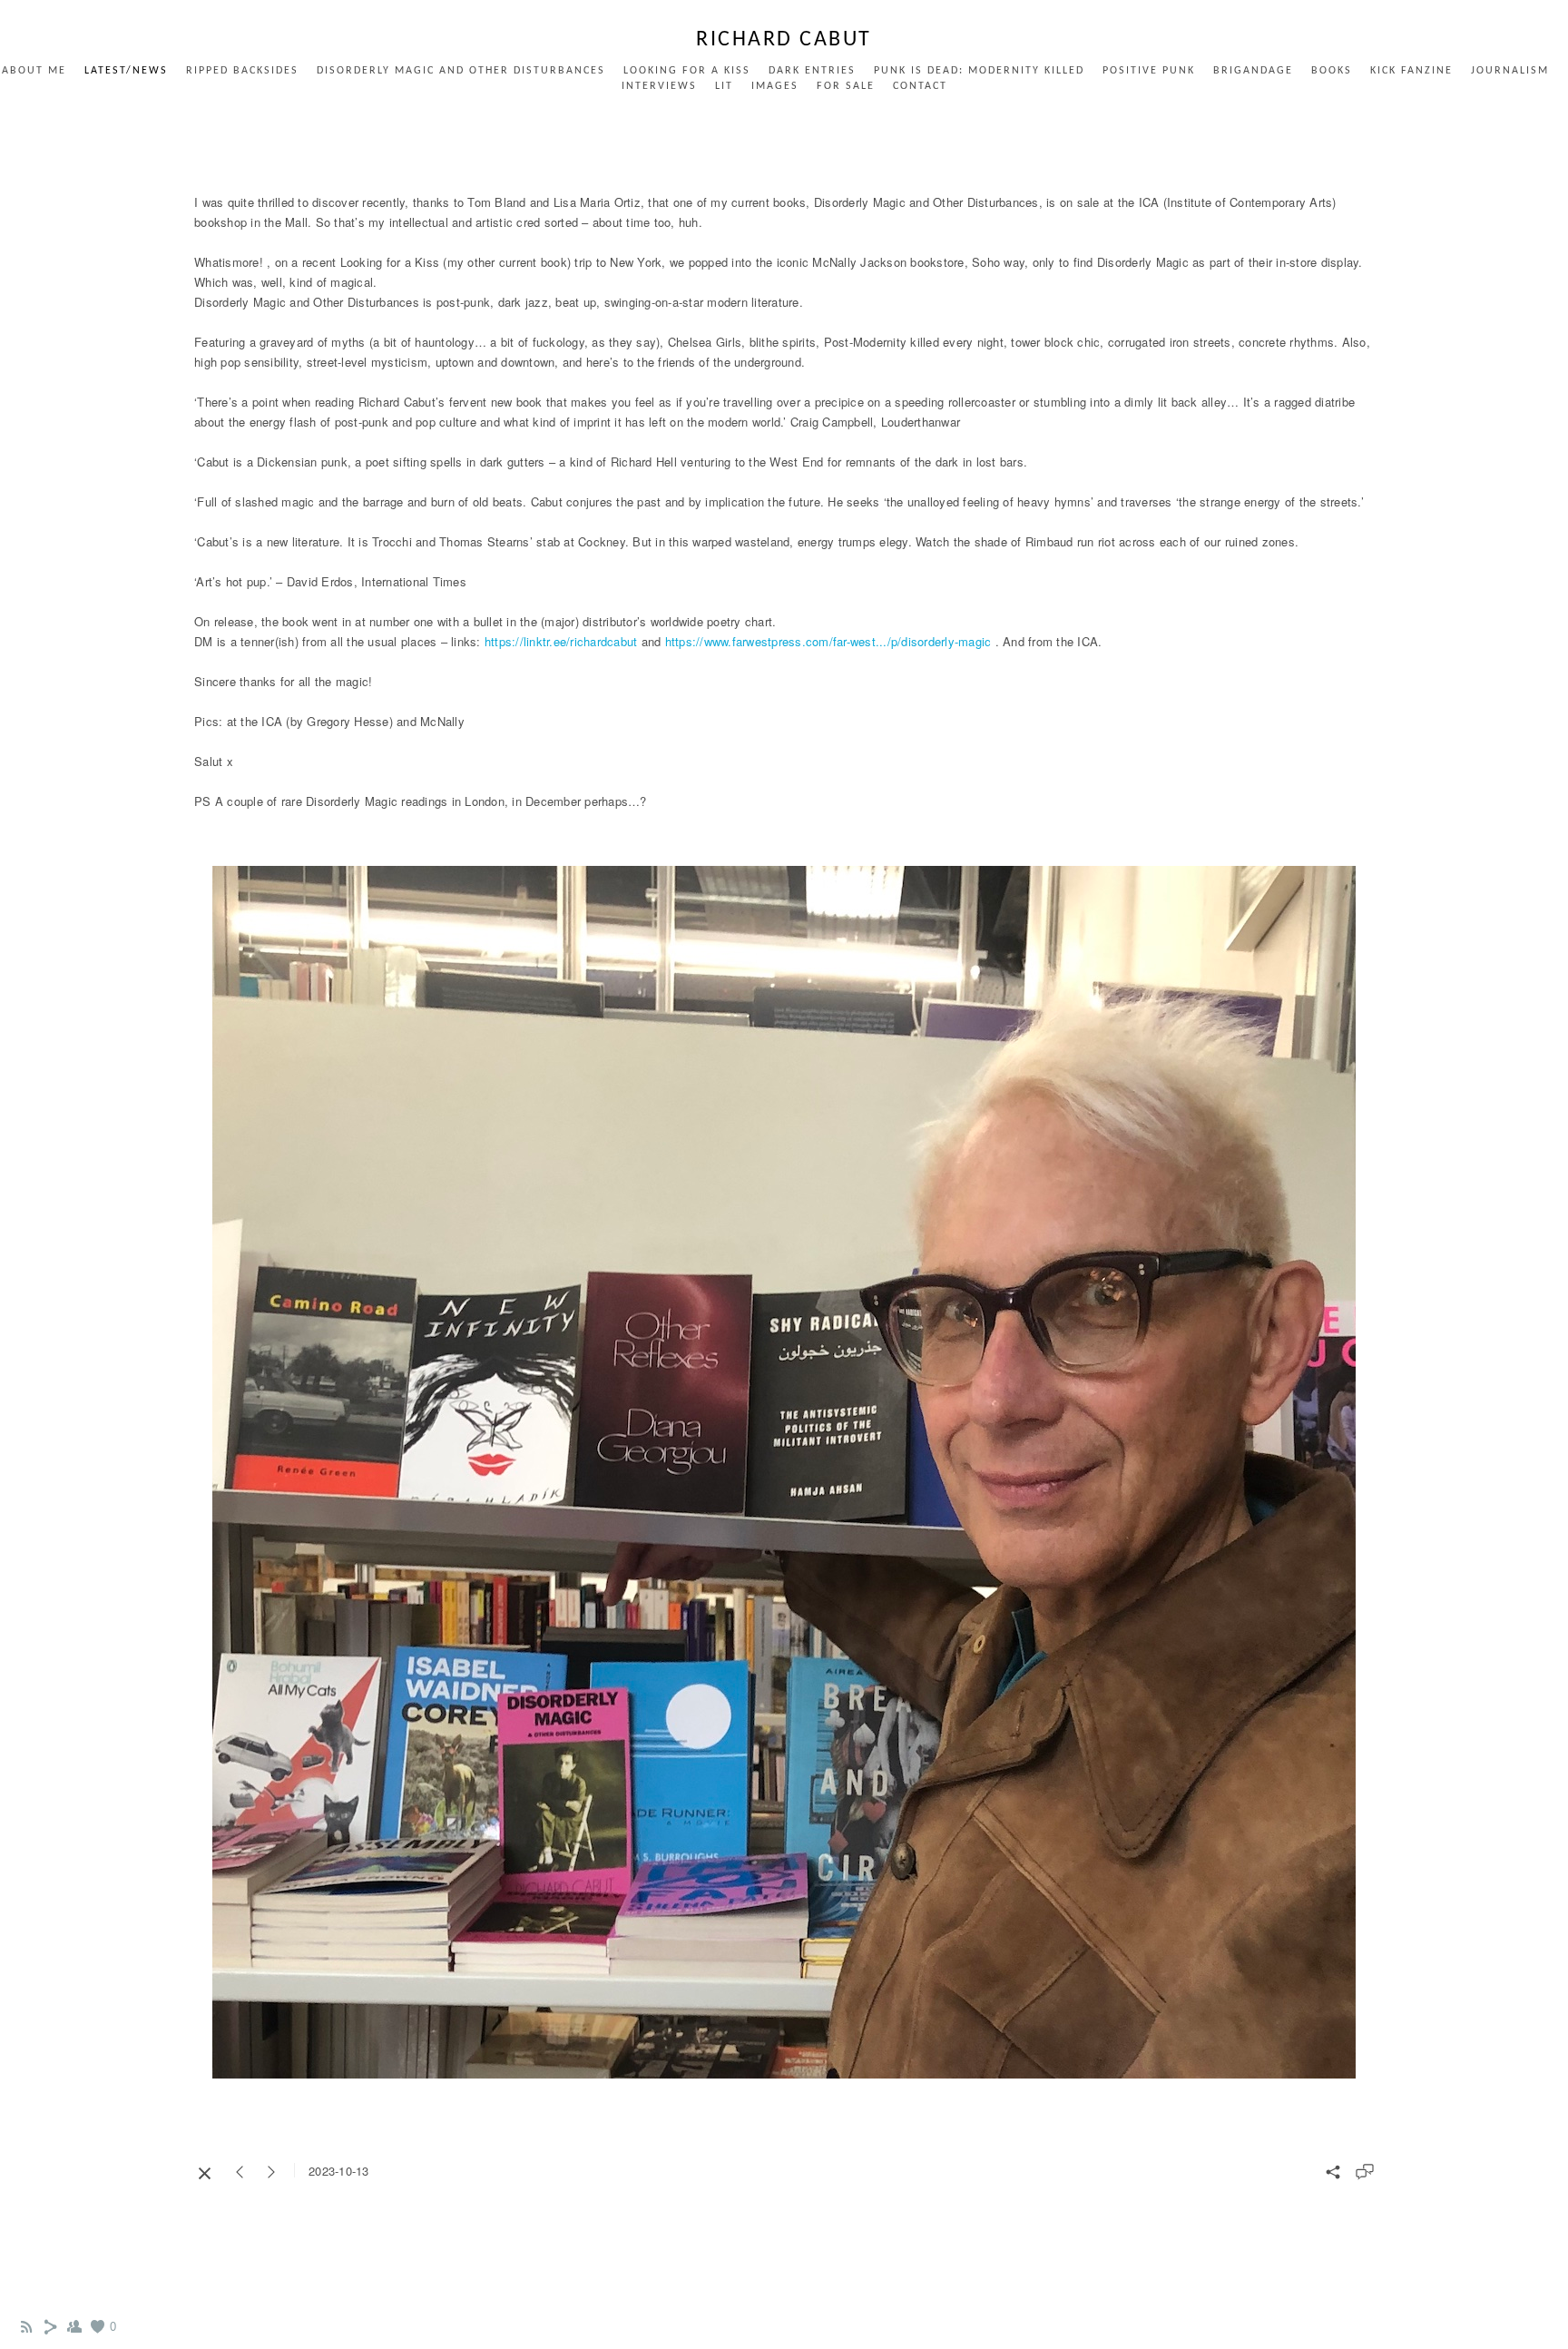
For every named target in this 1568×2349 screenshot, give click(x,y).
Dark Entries (812, 71)
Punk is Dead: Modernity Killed (979, 71)
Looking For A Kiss (687, 71)
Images (775, 86)
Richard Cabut (784, 40)
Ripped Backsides (242, 71)
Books (1332, 71)
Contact (920, 86)
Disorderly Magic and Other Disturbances (461, 71)
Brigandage (1253, 71)
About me (34, 71)
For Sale (846, 86)
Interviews (659, 86)
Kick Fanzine (1411, 71)
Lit (724, 86)
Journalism (1510, 71)
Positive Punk (1149, 71)
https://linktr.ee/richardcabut (561, 641)
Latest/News (126, 71)
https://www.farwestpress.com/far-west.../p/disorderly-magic (828, 641)
